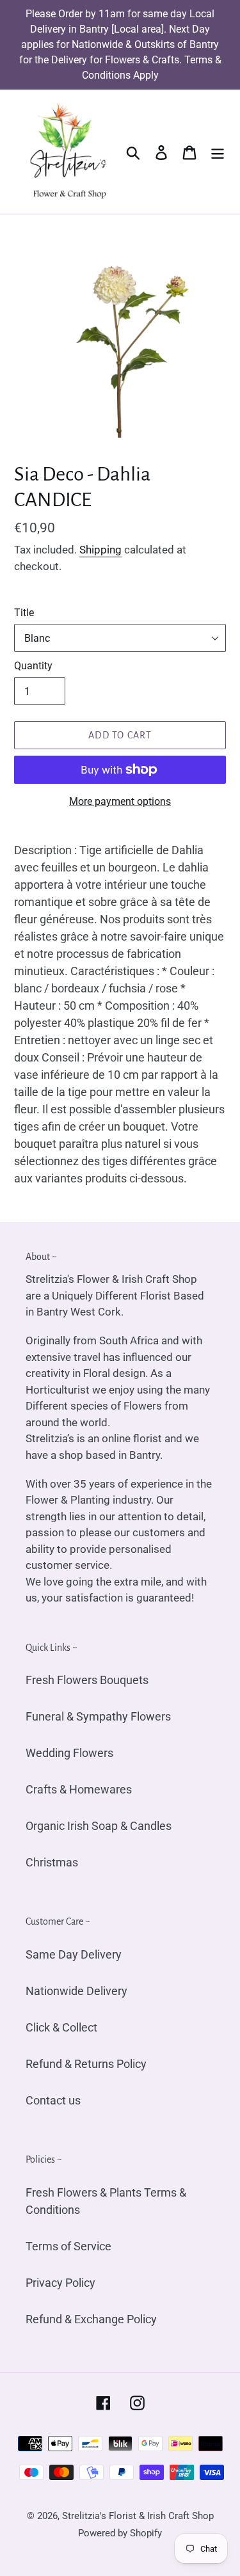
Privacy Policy (60, 2283)
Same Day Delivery (74, 1954)
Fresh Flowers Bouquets (87, 1680)
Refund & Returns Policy (86, 2064)
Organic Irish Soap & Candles (99, 1826)
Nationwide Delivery (76, 1991)
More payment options (120, 801)
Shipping (100, 550)
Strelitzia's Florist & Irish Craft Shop (138, 2516)
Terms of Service (68, 2246)
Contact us (53, 2100)
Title (24, 613)
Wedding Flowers (69, 1753)
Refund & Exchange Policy (91, 2319)
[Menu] (218, 152)
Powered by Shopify (120, 2533)
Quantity (33, 666)
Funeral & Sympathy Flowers (98, 1716)
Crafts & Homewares (79, 1789)
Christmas (52, 1862)
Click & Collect (61, 2027)
